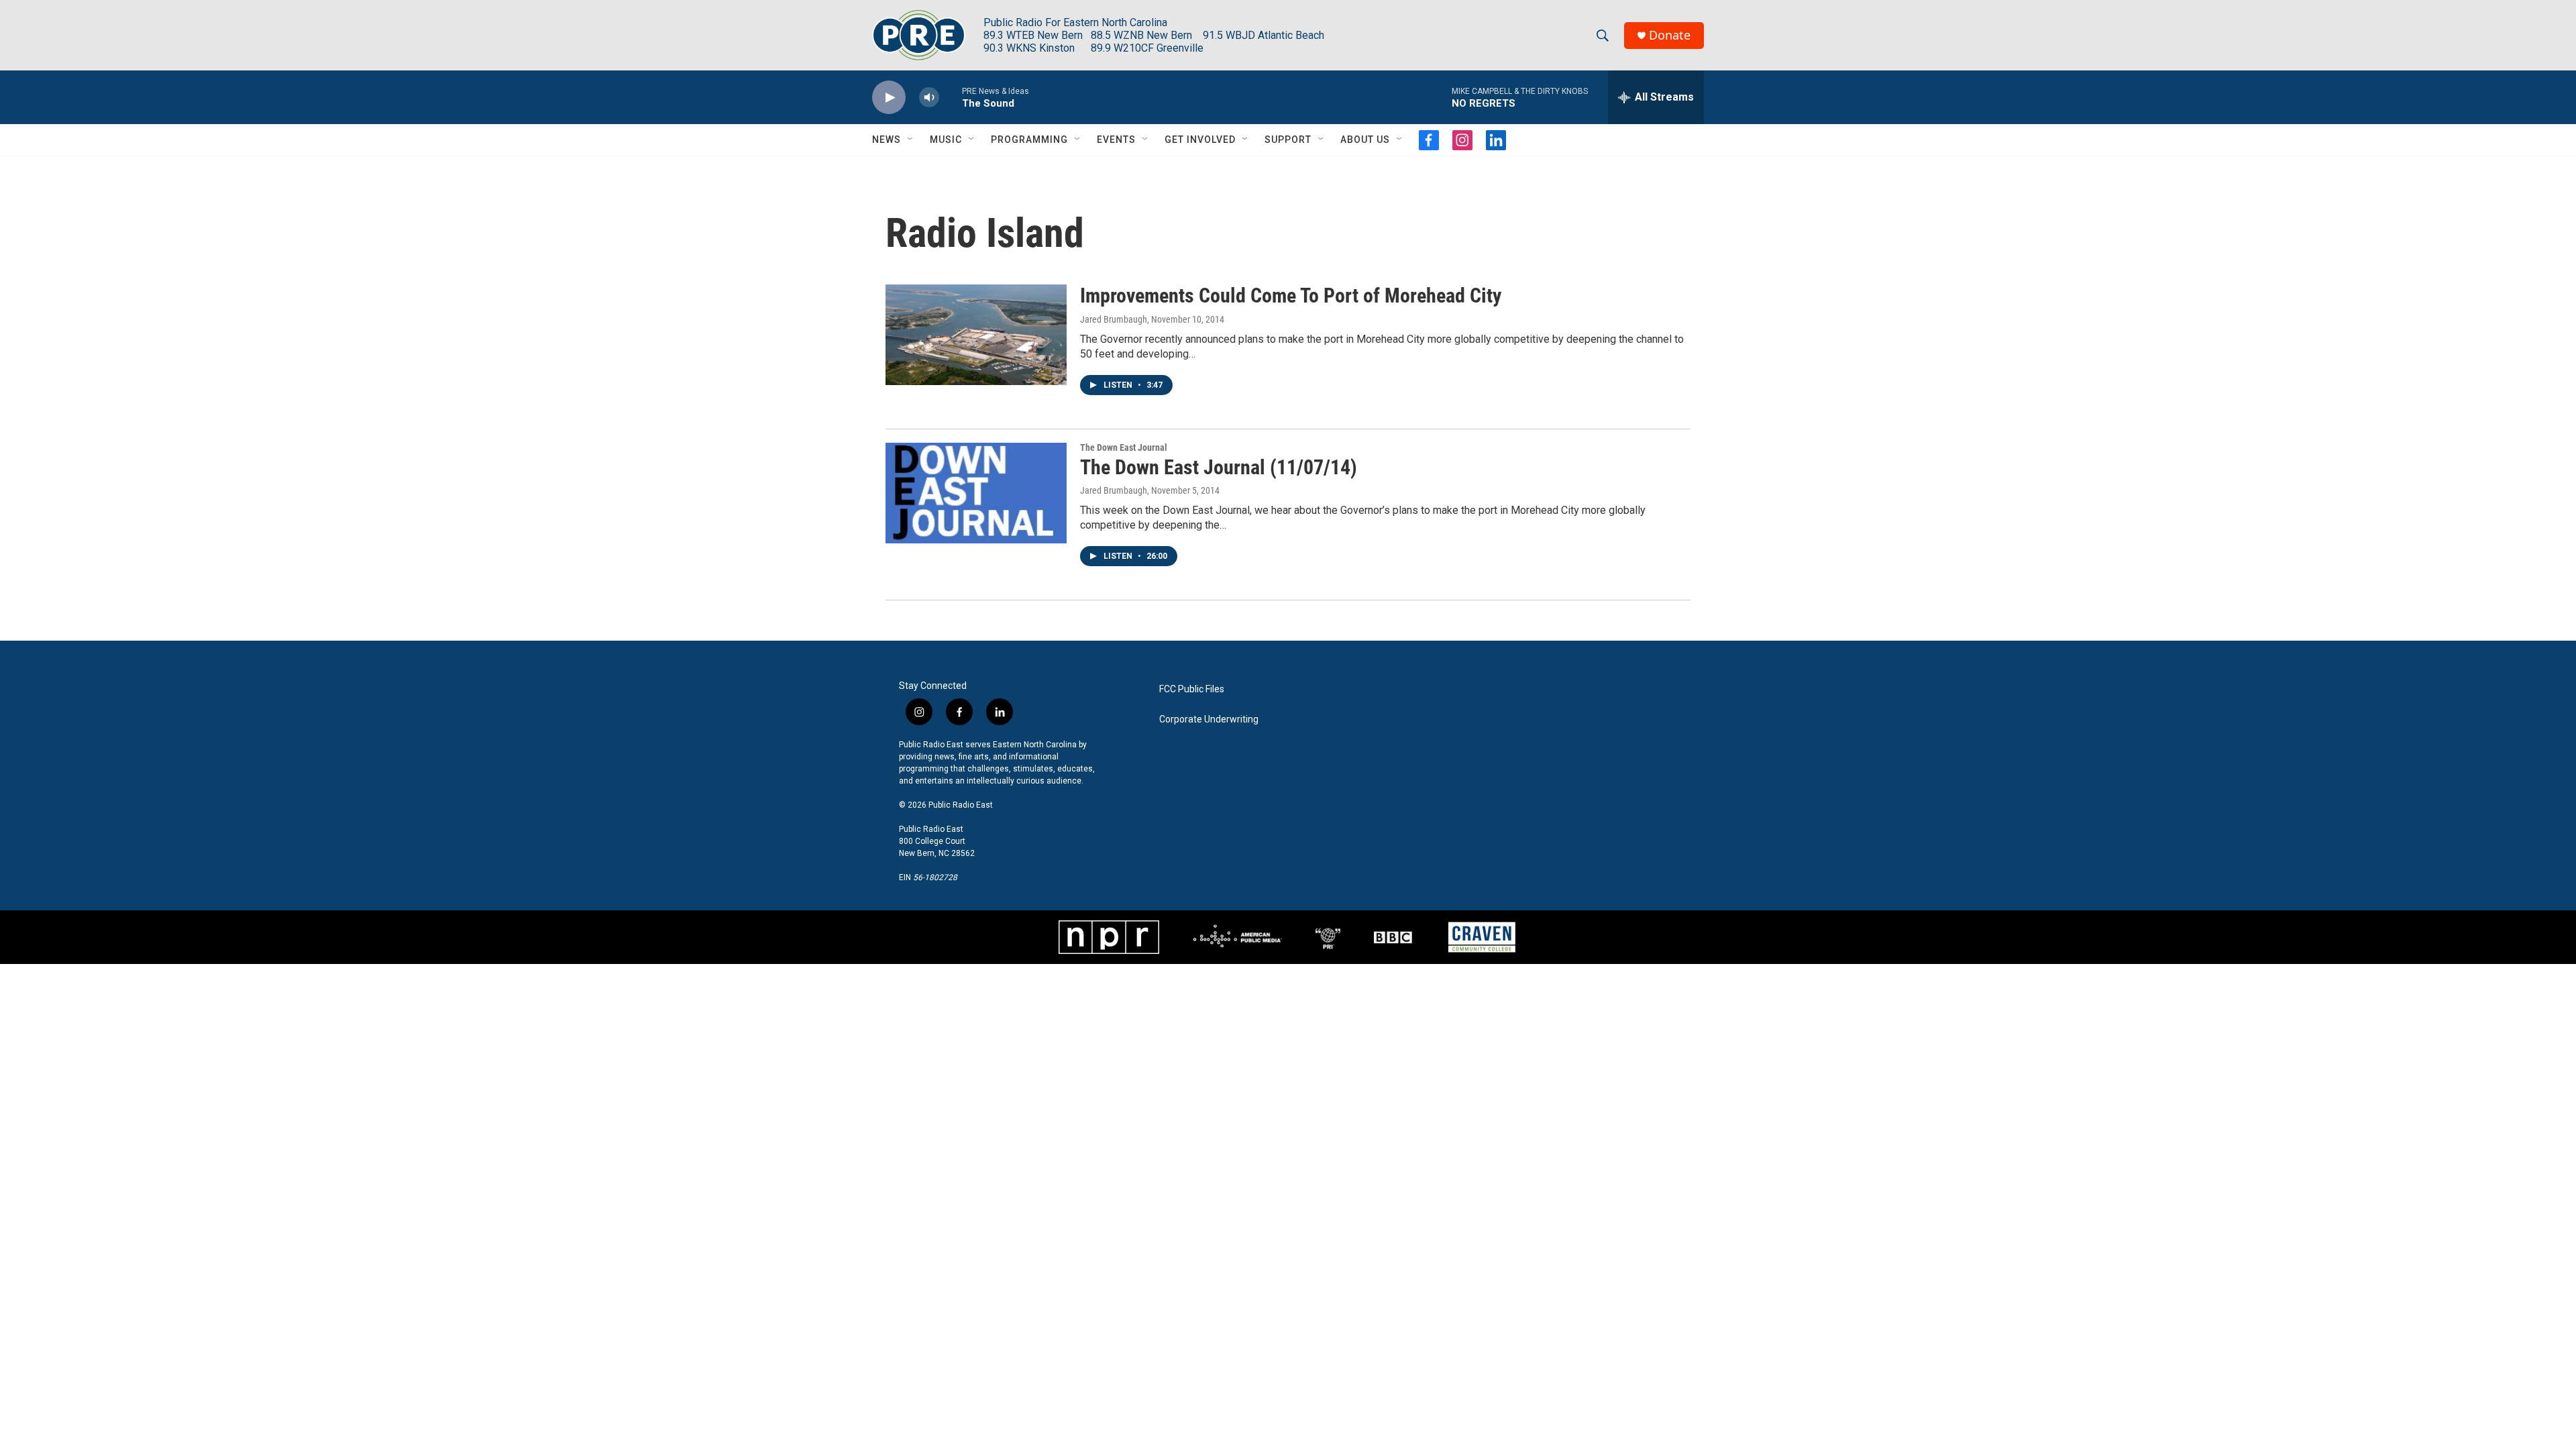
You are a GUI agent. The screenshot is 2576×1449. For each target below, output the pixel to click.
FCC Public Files (1192, 689)
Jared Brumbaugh (1114, 319)
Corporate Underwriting (1209, 719)
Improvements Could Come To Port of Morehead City (1291, 296)
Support (1288, 140)
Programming (1029, 140)
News (887, 140)
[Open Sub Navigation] (911, 140)
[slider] (951, 97)
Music (946, 140)
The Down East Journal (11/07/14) (1219, 467)
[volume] (929, 98)
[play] (889, 98)
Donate (1670, 35)
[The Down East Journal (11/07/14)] (976, 493)
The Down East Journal (1124, 447)
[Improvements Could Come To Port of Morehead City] (976, 335)
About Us (1365, 140)
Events (1116, 140)
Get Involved (1200, 140)
